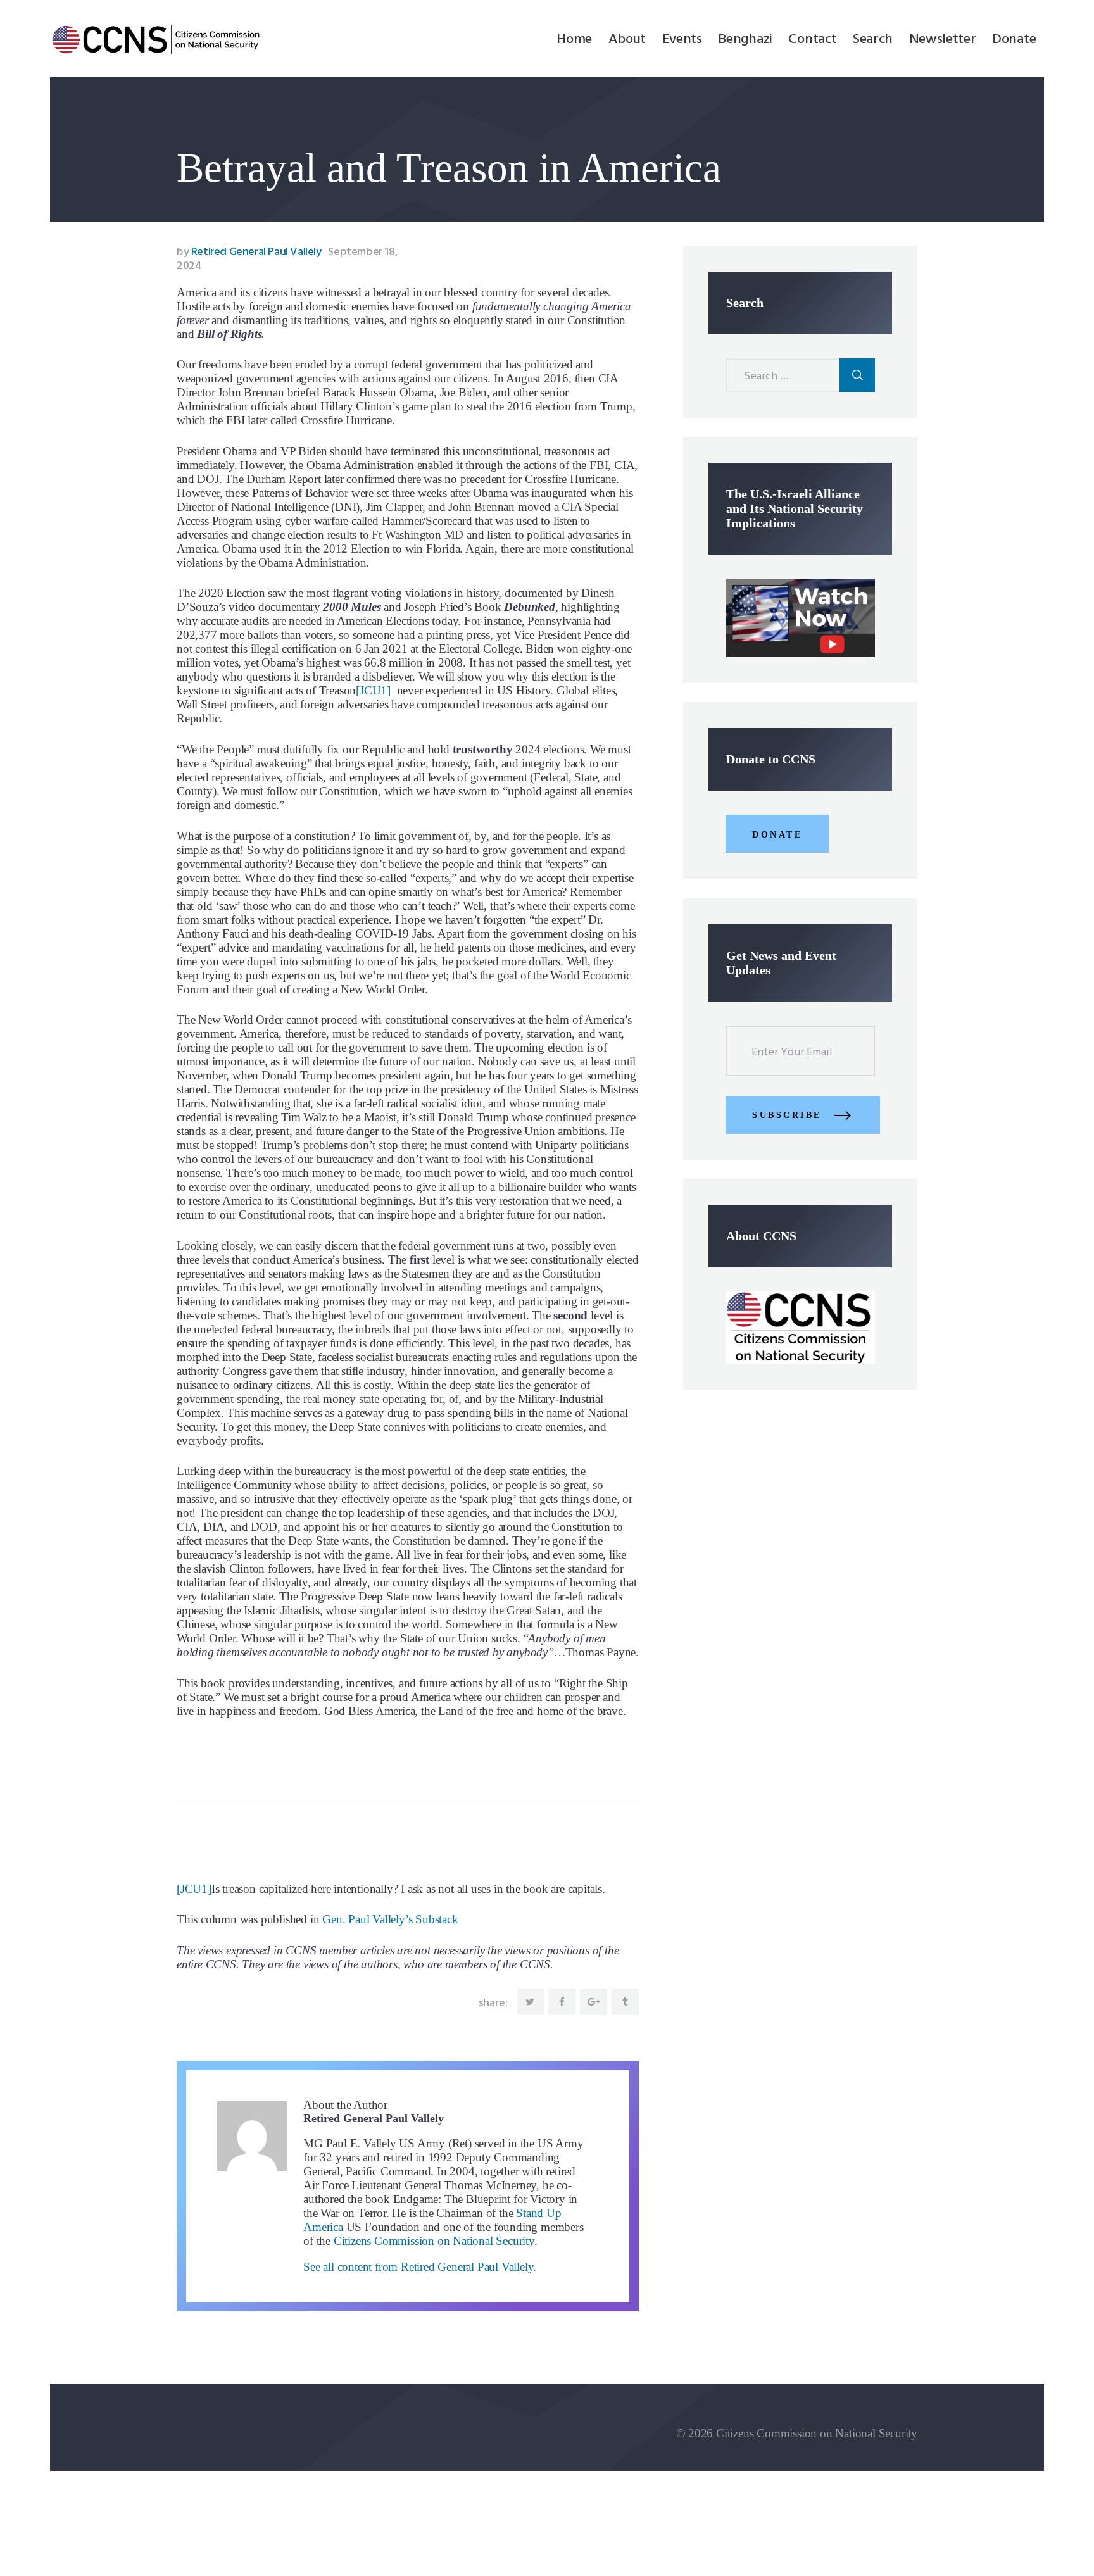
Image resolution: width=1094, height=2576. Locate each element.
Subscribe (787, 1115)
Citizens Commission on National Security (434, 2241)
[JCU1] (373, 690)
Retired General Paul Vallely (250, 252)
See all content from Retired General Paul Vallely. (420, 2267)
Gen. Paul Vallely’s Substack (390, 1919)
